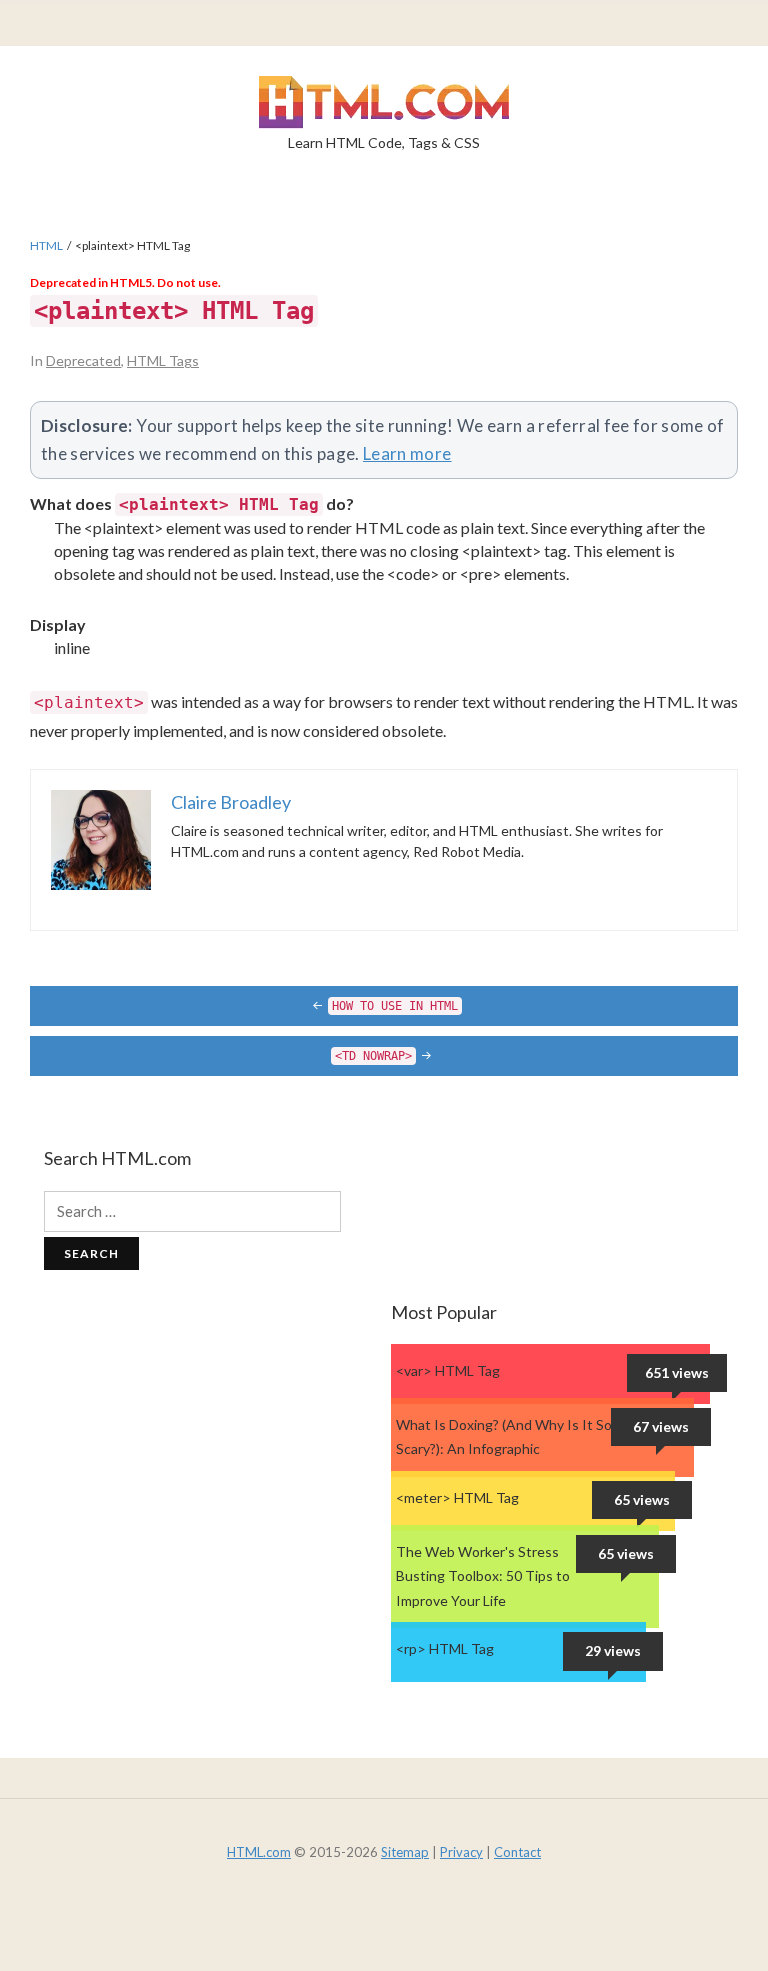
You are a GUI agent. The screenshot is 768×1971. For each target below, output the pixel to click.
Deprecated (83, 360)
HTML (46, 245)
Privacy (461, 1852)
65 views (642, 1499)
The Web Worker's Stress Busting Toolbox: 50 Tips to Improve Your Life (483, 1576)
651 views (677, 1372)
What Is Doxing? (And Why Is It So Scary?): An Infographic (504, 1437)
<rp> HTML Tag (445, 1648)
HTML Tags (163, 360)
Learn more (407, 453)
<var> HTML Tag (448, 1370)
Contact (517, 1852)
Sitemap (405, 1852)
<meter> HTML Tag (457, 1497)
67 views (661, 1426)
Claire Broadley (231, 802)
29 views (613, 1650)
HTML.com (259, 1852)
